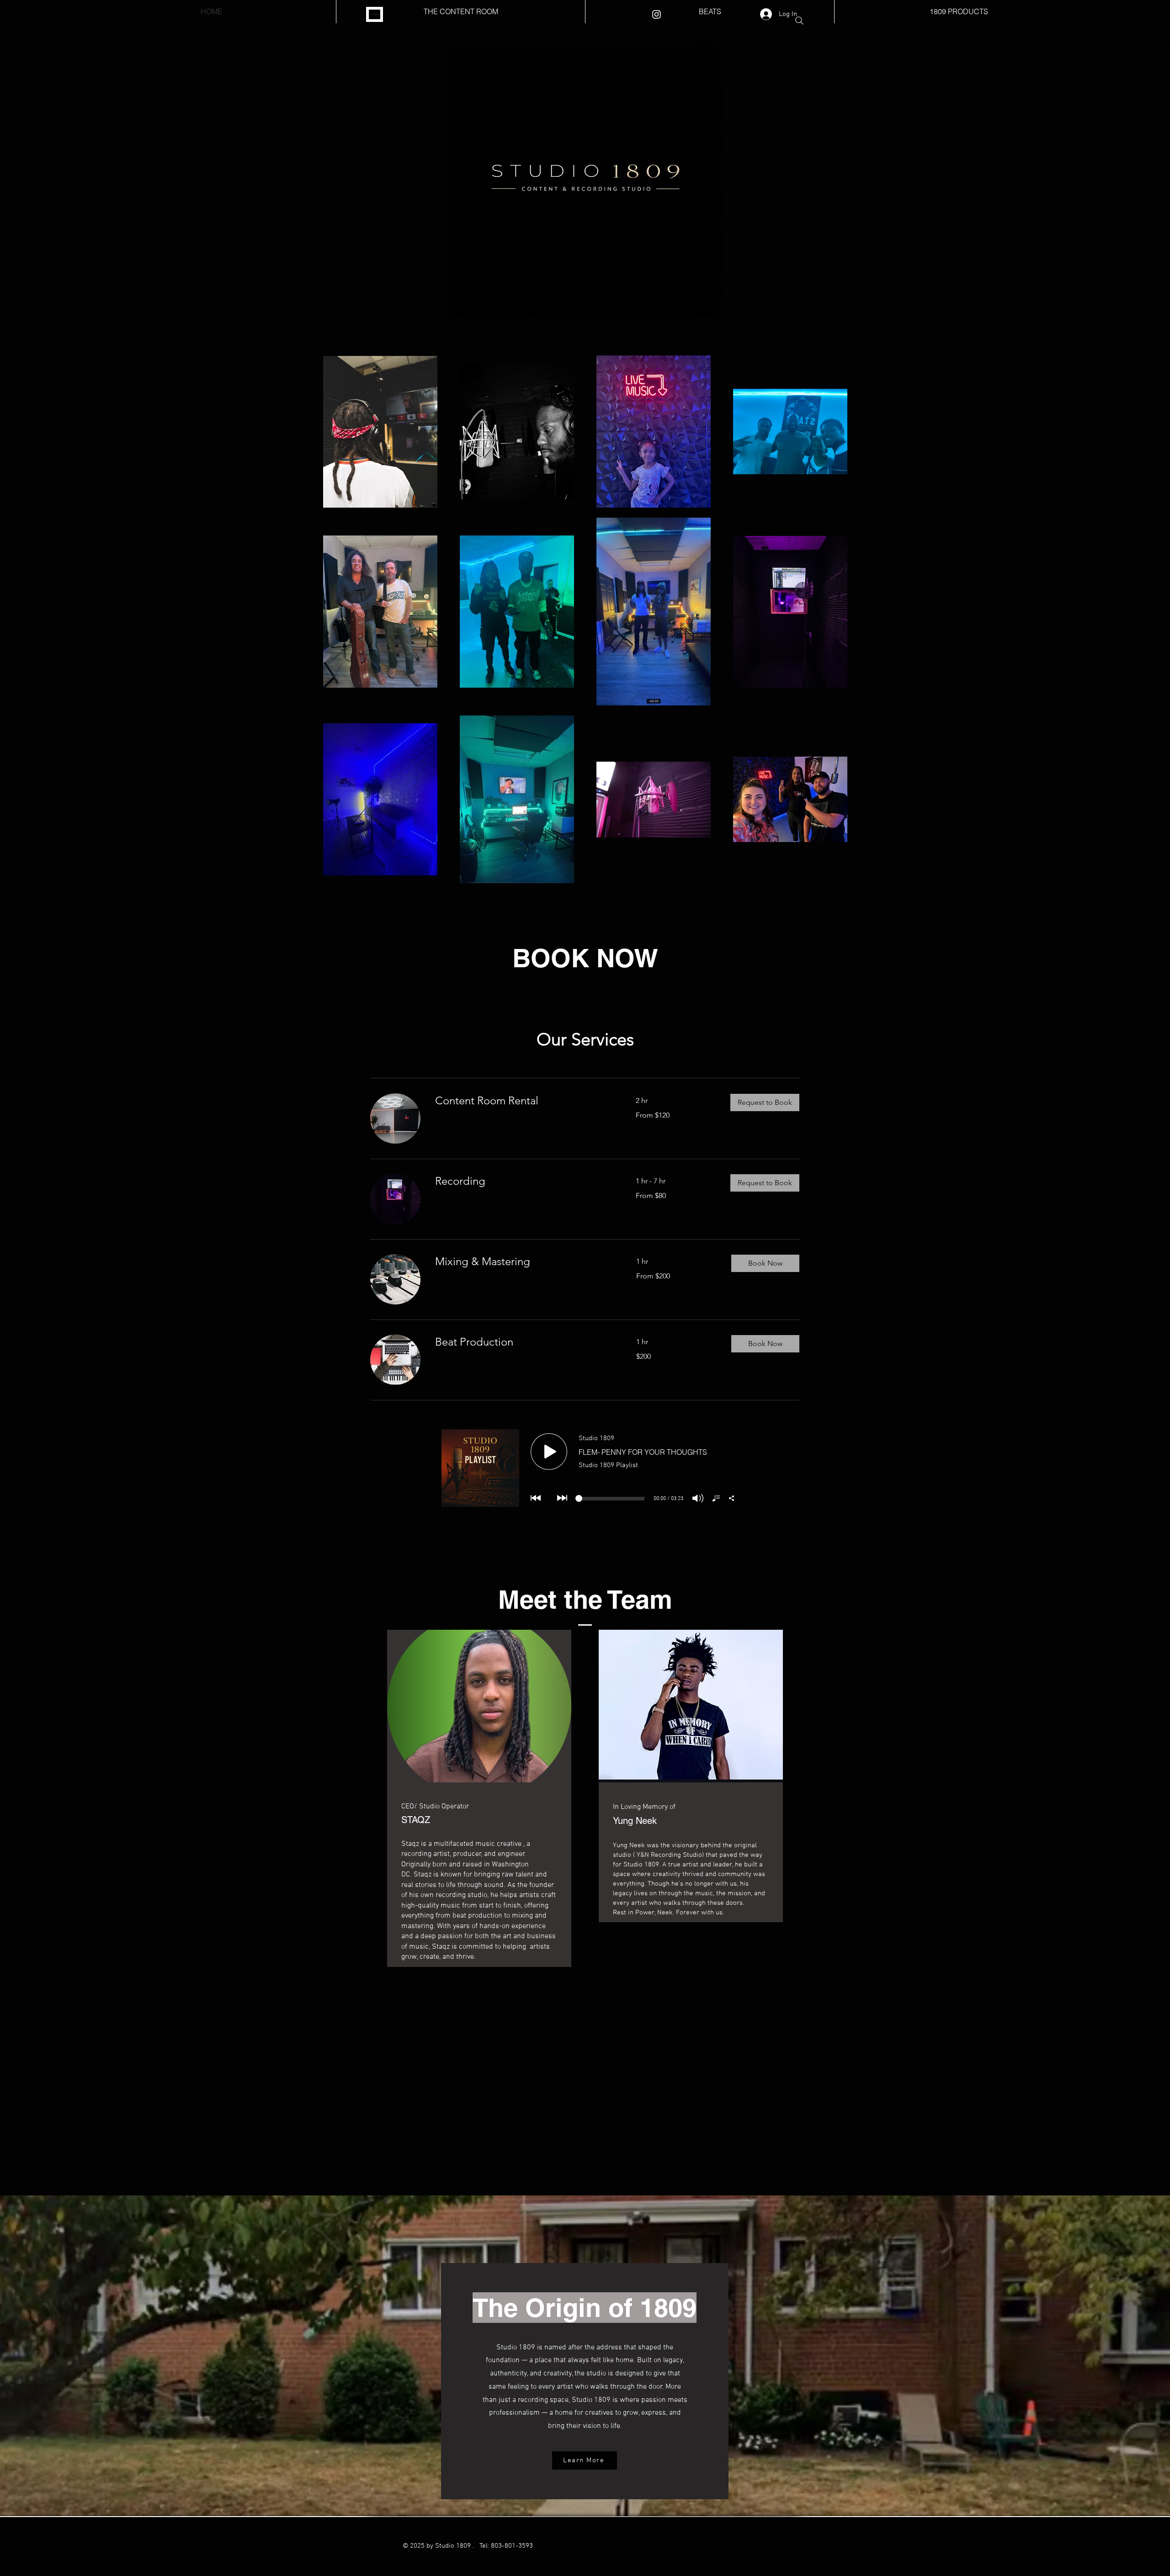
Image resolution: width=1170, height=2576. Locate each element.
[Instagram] (657, 14)
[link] (524, 1101)
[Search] (799, 21)
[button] (765, 1102)
